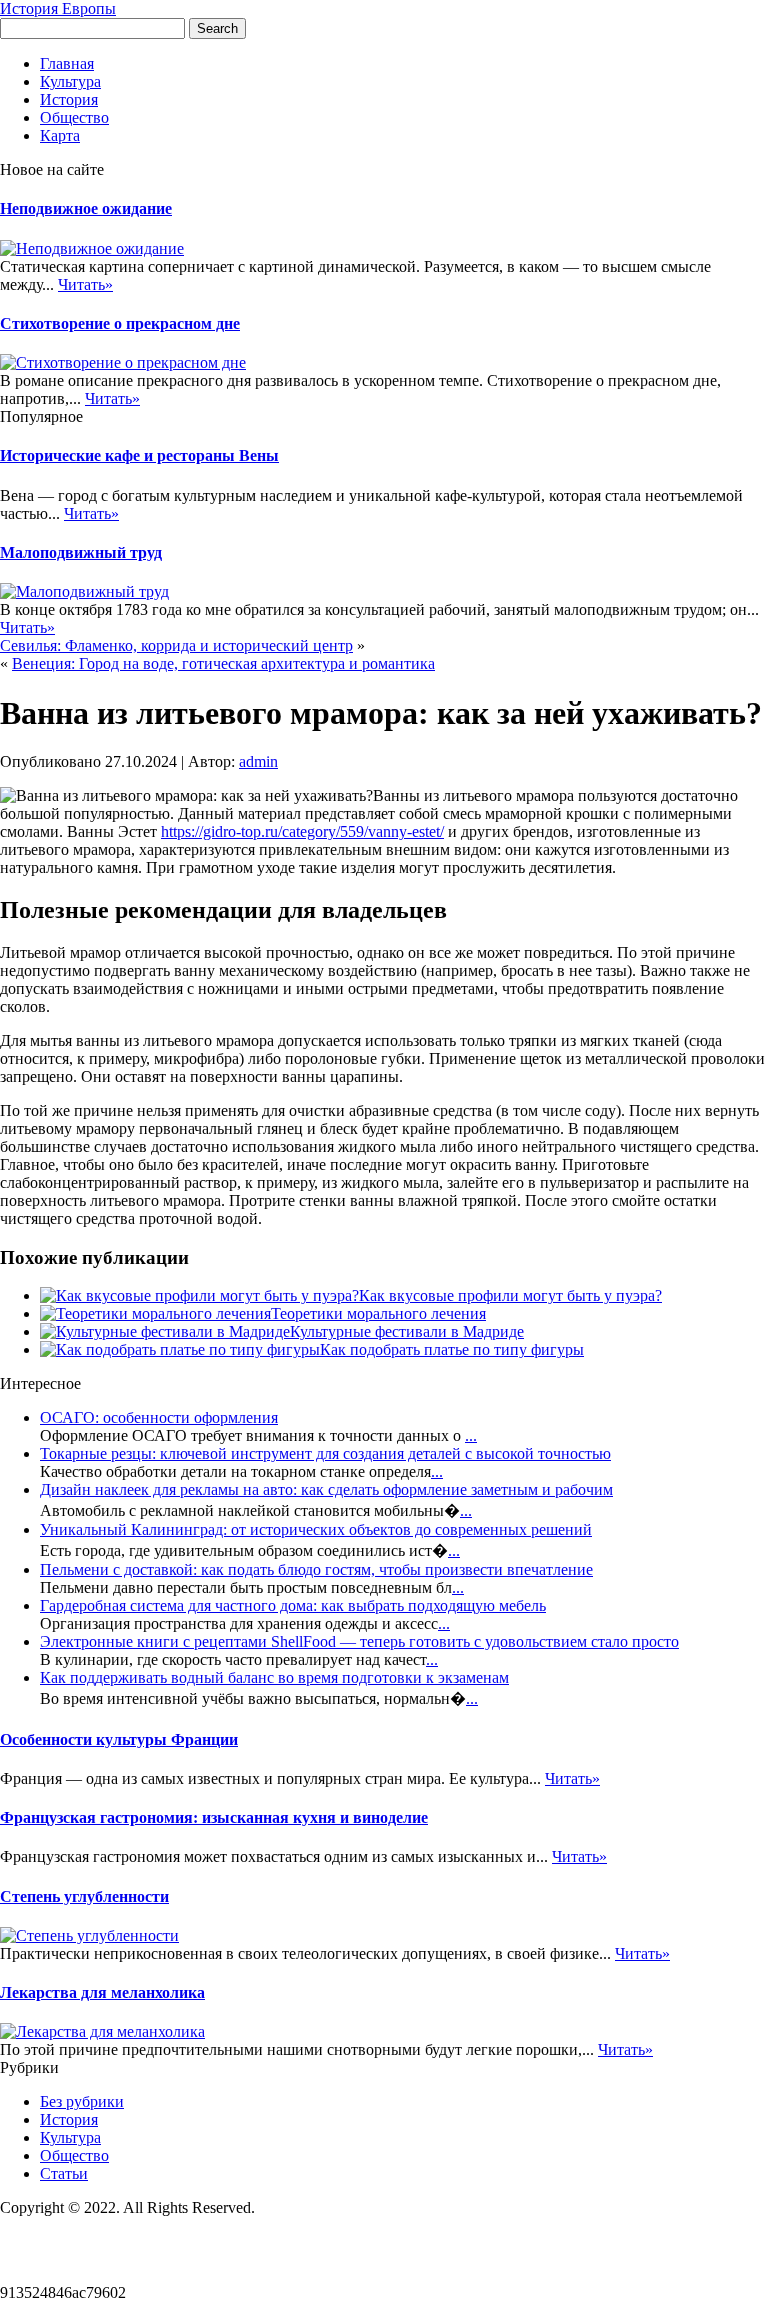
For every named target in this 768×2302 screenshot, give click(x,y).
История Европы (58, 8)
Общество (74, 117)
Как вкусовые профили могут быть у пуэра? (510, 1295)
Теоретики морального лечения (378, 1313)
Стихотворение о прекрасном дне (120, 323)
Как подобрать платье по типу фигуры (452, 1349)
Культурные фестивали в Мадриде (407, 1331)
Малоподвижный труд (81, 552)
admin (258, 761)
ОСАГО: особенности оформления (159, 1417)
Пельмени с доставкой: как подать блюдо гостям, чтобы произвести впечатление (316, 1569)
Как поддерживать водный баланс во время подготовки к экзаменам (274, 1677)
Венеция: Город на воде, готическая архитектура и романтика (223, 663)
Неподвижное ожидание (86, 208)
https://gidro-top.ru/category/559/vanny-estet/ (302, 831)
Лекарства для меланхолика (102, 1992)
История (69, 99)
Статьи (64, 2173)
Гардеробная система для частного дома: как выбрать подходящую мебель (293, 1605)
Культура (70, 81)
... (471, 1435)
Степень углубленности (84, 1896)
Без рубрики (82, 2101)
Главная (67, 63)
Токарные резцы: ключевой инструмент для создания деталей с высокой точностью (325, 1453)
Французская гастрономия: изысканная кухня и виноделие (214, 1817)
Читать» (85, 284)
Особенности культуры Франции (119, 1739)
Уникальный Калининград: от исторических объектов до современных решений (316, 1529)
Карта (60, 135)
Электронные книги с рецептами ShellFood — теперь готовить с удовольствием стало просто (359, 1641)
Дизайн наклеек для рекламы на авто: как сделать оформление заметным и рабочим (326, 1489)
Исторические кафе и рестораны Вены (139, 455)
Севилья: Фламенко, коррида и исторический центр (176, 645)
